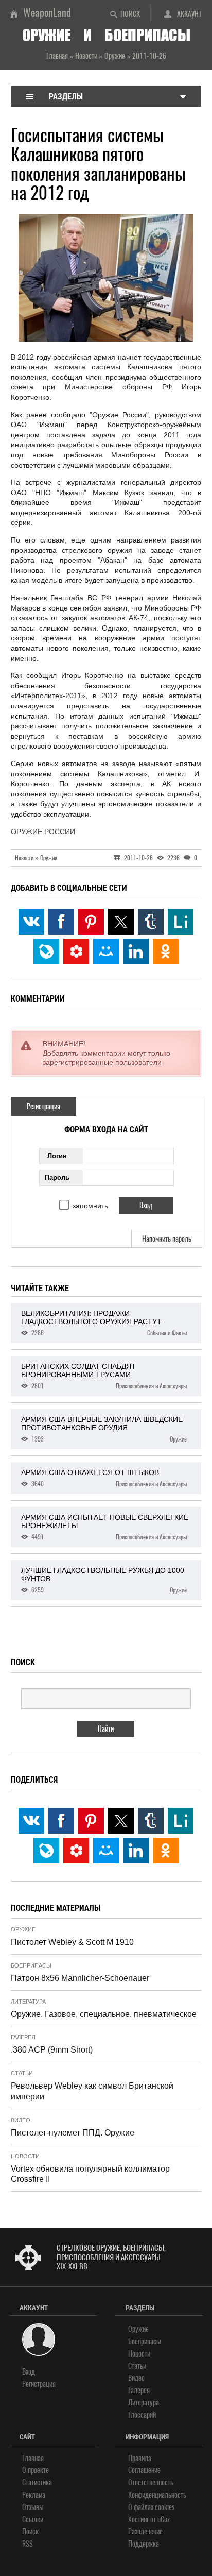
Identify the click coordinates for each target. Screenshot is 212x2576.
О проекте (36, 2470)
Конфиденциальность (157, 2495)
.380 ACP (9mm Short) (52, 2050)
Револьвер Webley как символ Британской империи (92, 2091)
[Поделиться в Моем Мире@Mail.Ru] (106, 952)
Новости (25, 2156)
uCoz (164, 2520)
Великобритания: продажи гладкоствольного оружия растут (104, 1323)
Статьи (22, 2073)
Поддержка (144, 2544)
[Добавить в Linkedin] (136, 952)
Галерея (23, 2037)
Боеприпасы (31, 1965)
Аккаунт (189, 14)
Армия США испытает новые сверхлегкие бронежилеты (105, 1527)
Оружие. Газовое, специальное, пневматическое (104, 2014)
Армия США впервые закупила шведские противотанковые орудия (104, 1429)
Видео (21, 2120)
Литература (28, 2002)
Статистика (37, 2482)
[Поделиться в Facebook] (61, 922)
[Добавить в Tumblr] (151, 922)
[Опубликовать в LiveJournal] (46, 952)
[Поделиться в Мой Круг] (76, 952)
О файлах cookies (151, 2507)
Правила (140, 2458)
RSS (28, 2544)
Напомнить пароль (167, 1239)
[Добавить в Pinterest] (91, 922)
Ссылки (33, 2520)
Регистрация (43, 1106)
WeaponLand (47, 13)
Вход (29, 2372)
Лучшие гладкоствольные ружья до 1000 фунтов (104, 1580)
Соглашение (144, 2470)
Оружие (23, 1929)
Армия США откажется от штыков (104, 1478)
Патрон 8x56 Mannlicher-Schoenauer (80, 1978)
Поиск (130, 14)
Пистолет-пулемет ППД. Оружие (73, 2133)
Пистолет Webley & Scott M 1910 (72, 1942)
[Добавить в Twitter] (121, 922)
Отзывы (33, 2507)
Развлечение (145, 2531)
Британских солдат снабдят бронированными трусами (104, 1376)
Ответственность (151, 2482)
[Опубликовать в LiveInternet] (181, 922)
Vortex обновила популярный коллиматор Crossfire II (90, 2174)
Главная (33, 2458)
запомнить (90, 1206)
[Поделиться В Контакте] (31, 922)
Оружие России (43, 832)
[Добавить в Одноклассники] (166, 952)
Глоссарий (142, 2415)
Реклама (34, 2495)
